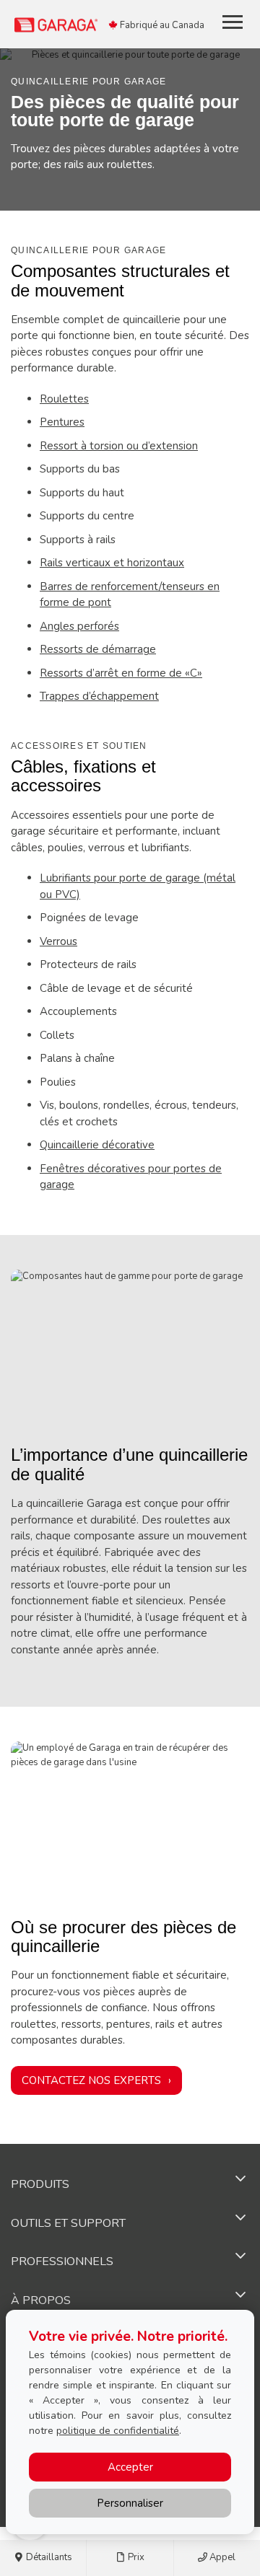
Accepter (130, 2467)
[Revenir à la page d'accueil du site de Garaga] (98, 24)
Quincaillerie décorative (97, 1145)
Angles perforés (79, 626)
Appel (221, 2557)
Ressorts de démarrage (98, 649)
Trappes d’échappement (99, 696)
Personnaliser (130, 2503)
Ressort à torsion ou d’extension (119, 446)
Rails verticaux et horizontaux (112, 563)
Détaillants (48, 2557)
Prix (135, 2557)
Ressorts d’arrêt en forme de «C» (121, 673)
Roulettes (64, 399)
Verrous (58, 941)
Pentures (62, 422)
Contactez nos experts (91, 2080)
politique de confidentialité (118, 2431)
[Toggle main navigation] (233, 22)
